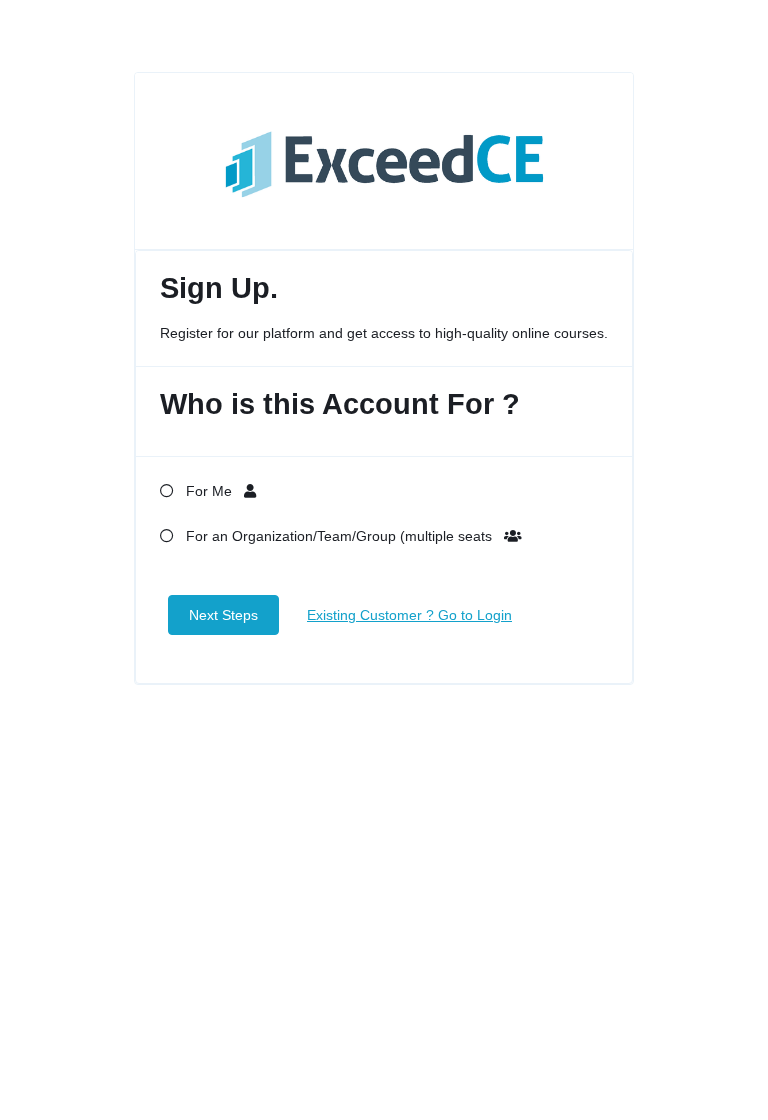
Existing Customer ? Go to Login (409, 615)
